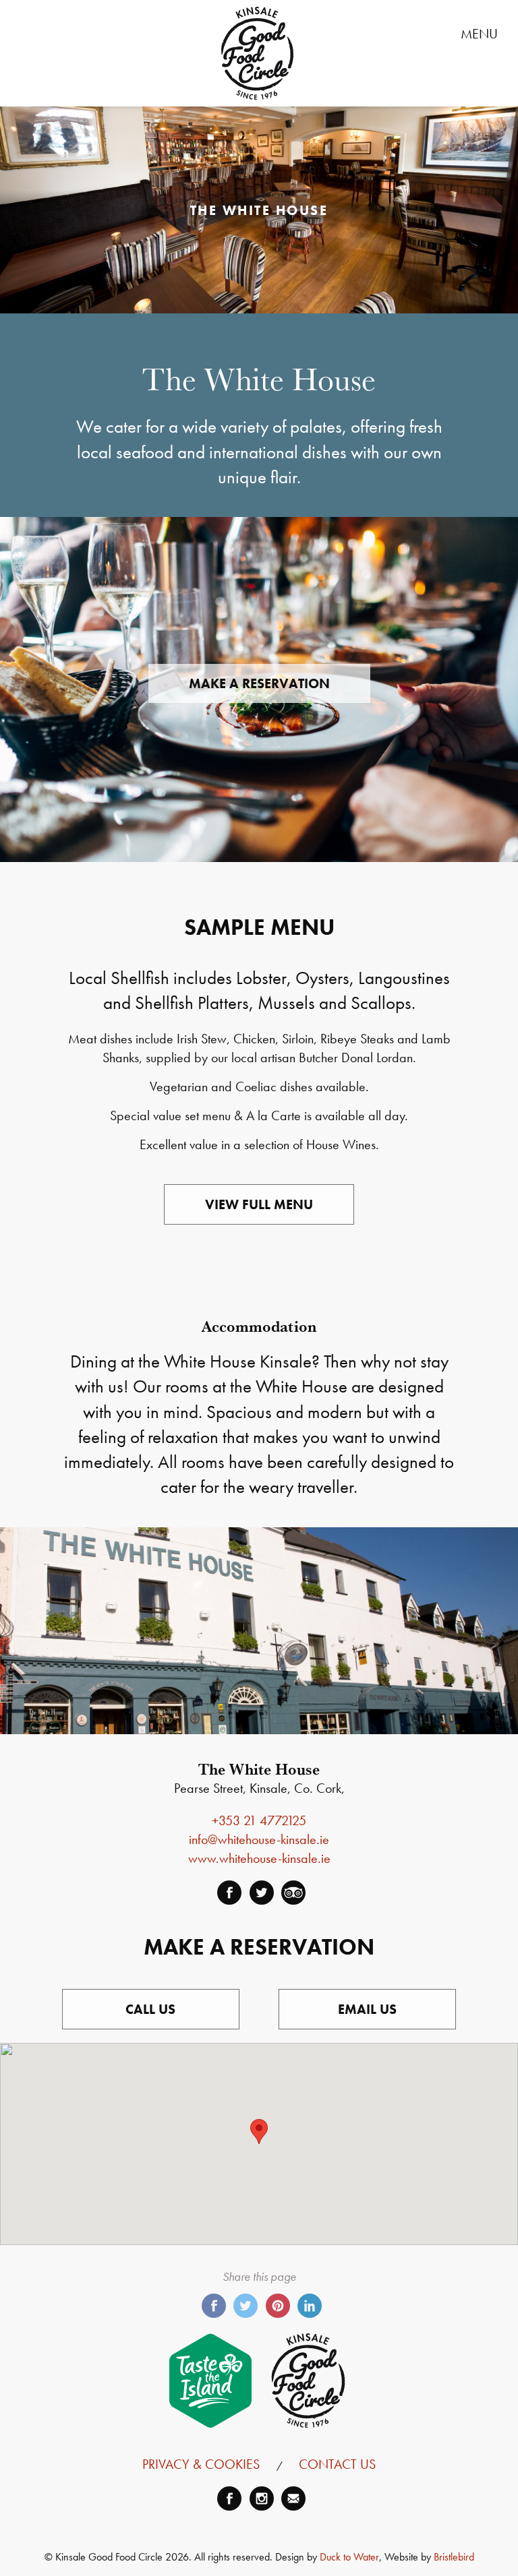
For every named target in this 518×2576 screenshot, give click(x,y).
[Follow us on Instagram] (262, 2498)
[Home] (257, 53)
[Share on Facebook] (214, 2306)
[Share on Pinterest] (278, 2306)
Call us (150, 2009)
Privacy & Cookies (201, 2464)
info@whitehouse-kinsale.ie (259, 1839)
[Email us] (293, 2498)
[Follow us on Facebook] (229, 2498)
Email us (367, 2009)
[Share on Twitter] (246, 2306)
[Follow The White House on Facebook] (229, 1893)
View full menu (259, 1204)
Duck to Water (349, 2557)
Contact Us (337, 2464)
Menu (484, 34)
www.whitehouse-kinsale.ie (259, 1858)
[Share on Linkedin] (310, 2306)
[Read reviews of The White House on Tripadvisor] (293, 1893)
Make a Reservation (259, 683)
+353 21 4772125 (259, 1820)
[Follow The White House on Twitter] (262, 1893)
